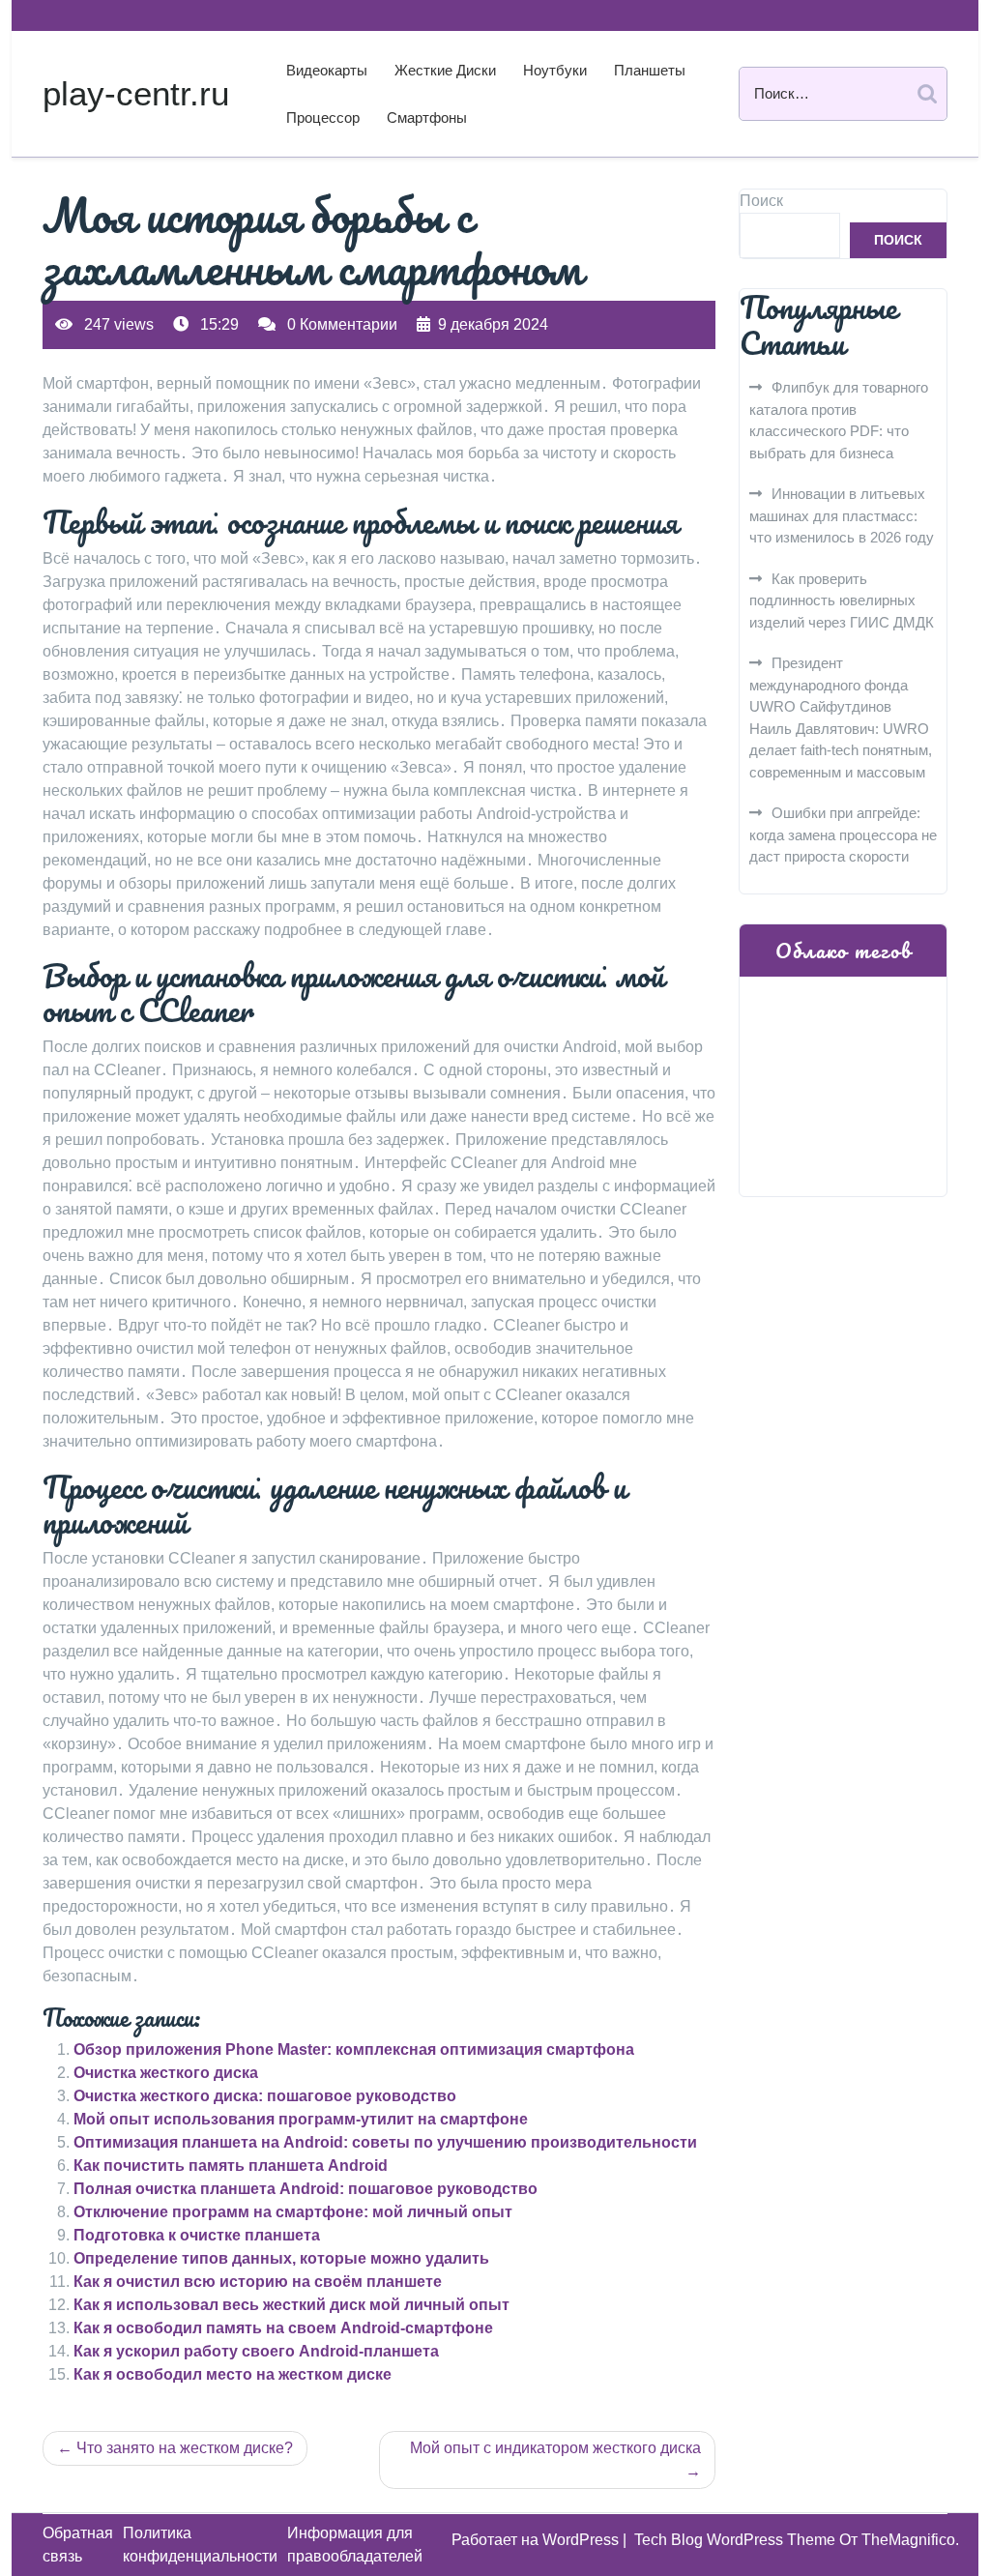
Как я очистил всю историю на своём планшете (258, 2282)
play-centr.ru (136, 93)
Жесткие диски (445, 70)
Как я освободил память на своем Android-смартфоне (283, 2328)
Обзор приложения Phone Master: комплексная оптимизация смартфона (354, 2049)
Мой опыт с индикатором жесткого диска (555, 2448)
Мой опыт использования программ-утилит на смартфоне (301, 2119)
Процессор (323, 117)
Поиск (761, 201)
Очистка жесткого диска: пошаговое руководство (265, 2096)
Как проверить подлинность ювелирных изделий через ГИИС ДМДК (842, 600)
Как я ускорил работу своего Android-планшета (256, 2351)
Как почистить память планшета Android (231, 2166)
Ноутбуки (555, 70)
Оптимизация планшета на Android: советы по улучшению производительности (385, 2142)
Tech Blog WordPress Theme (737, 2540)
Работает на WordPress (537, 2540)
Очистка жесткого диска (166, 2073)
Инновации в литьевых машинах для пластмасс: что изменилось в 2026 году (842, 515)
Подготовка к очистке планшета (197, 2235)
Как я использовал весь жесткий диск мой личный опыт (291, 2305)
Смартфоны (427, 117)
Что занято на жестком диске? (185, 2448)
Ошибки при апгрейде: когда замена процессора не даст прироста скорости (843, 834)
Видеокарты (327, 70)
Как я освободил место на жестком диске (233, 2374)
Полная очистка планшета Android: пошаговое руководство (306, 2189)
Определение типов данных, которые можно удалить (281, 2258)
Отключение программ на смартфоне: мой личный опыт (293, 2212)
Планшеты (650, 70)
